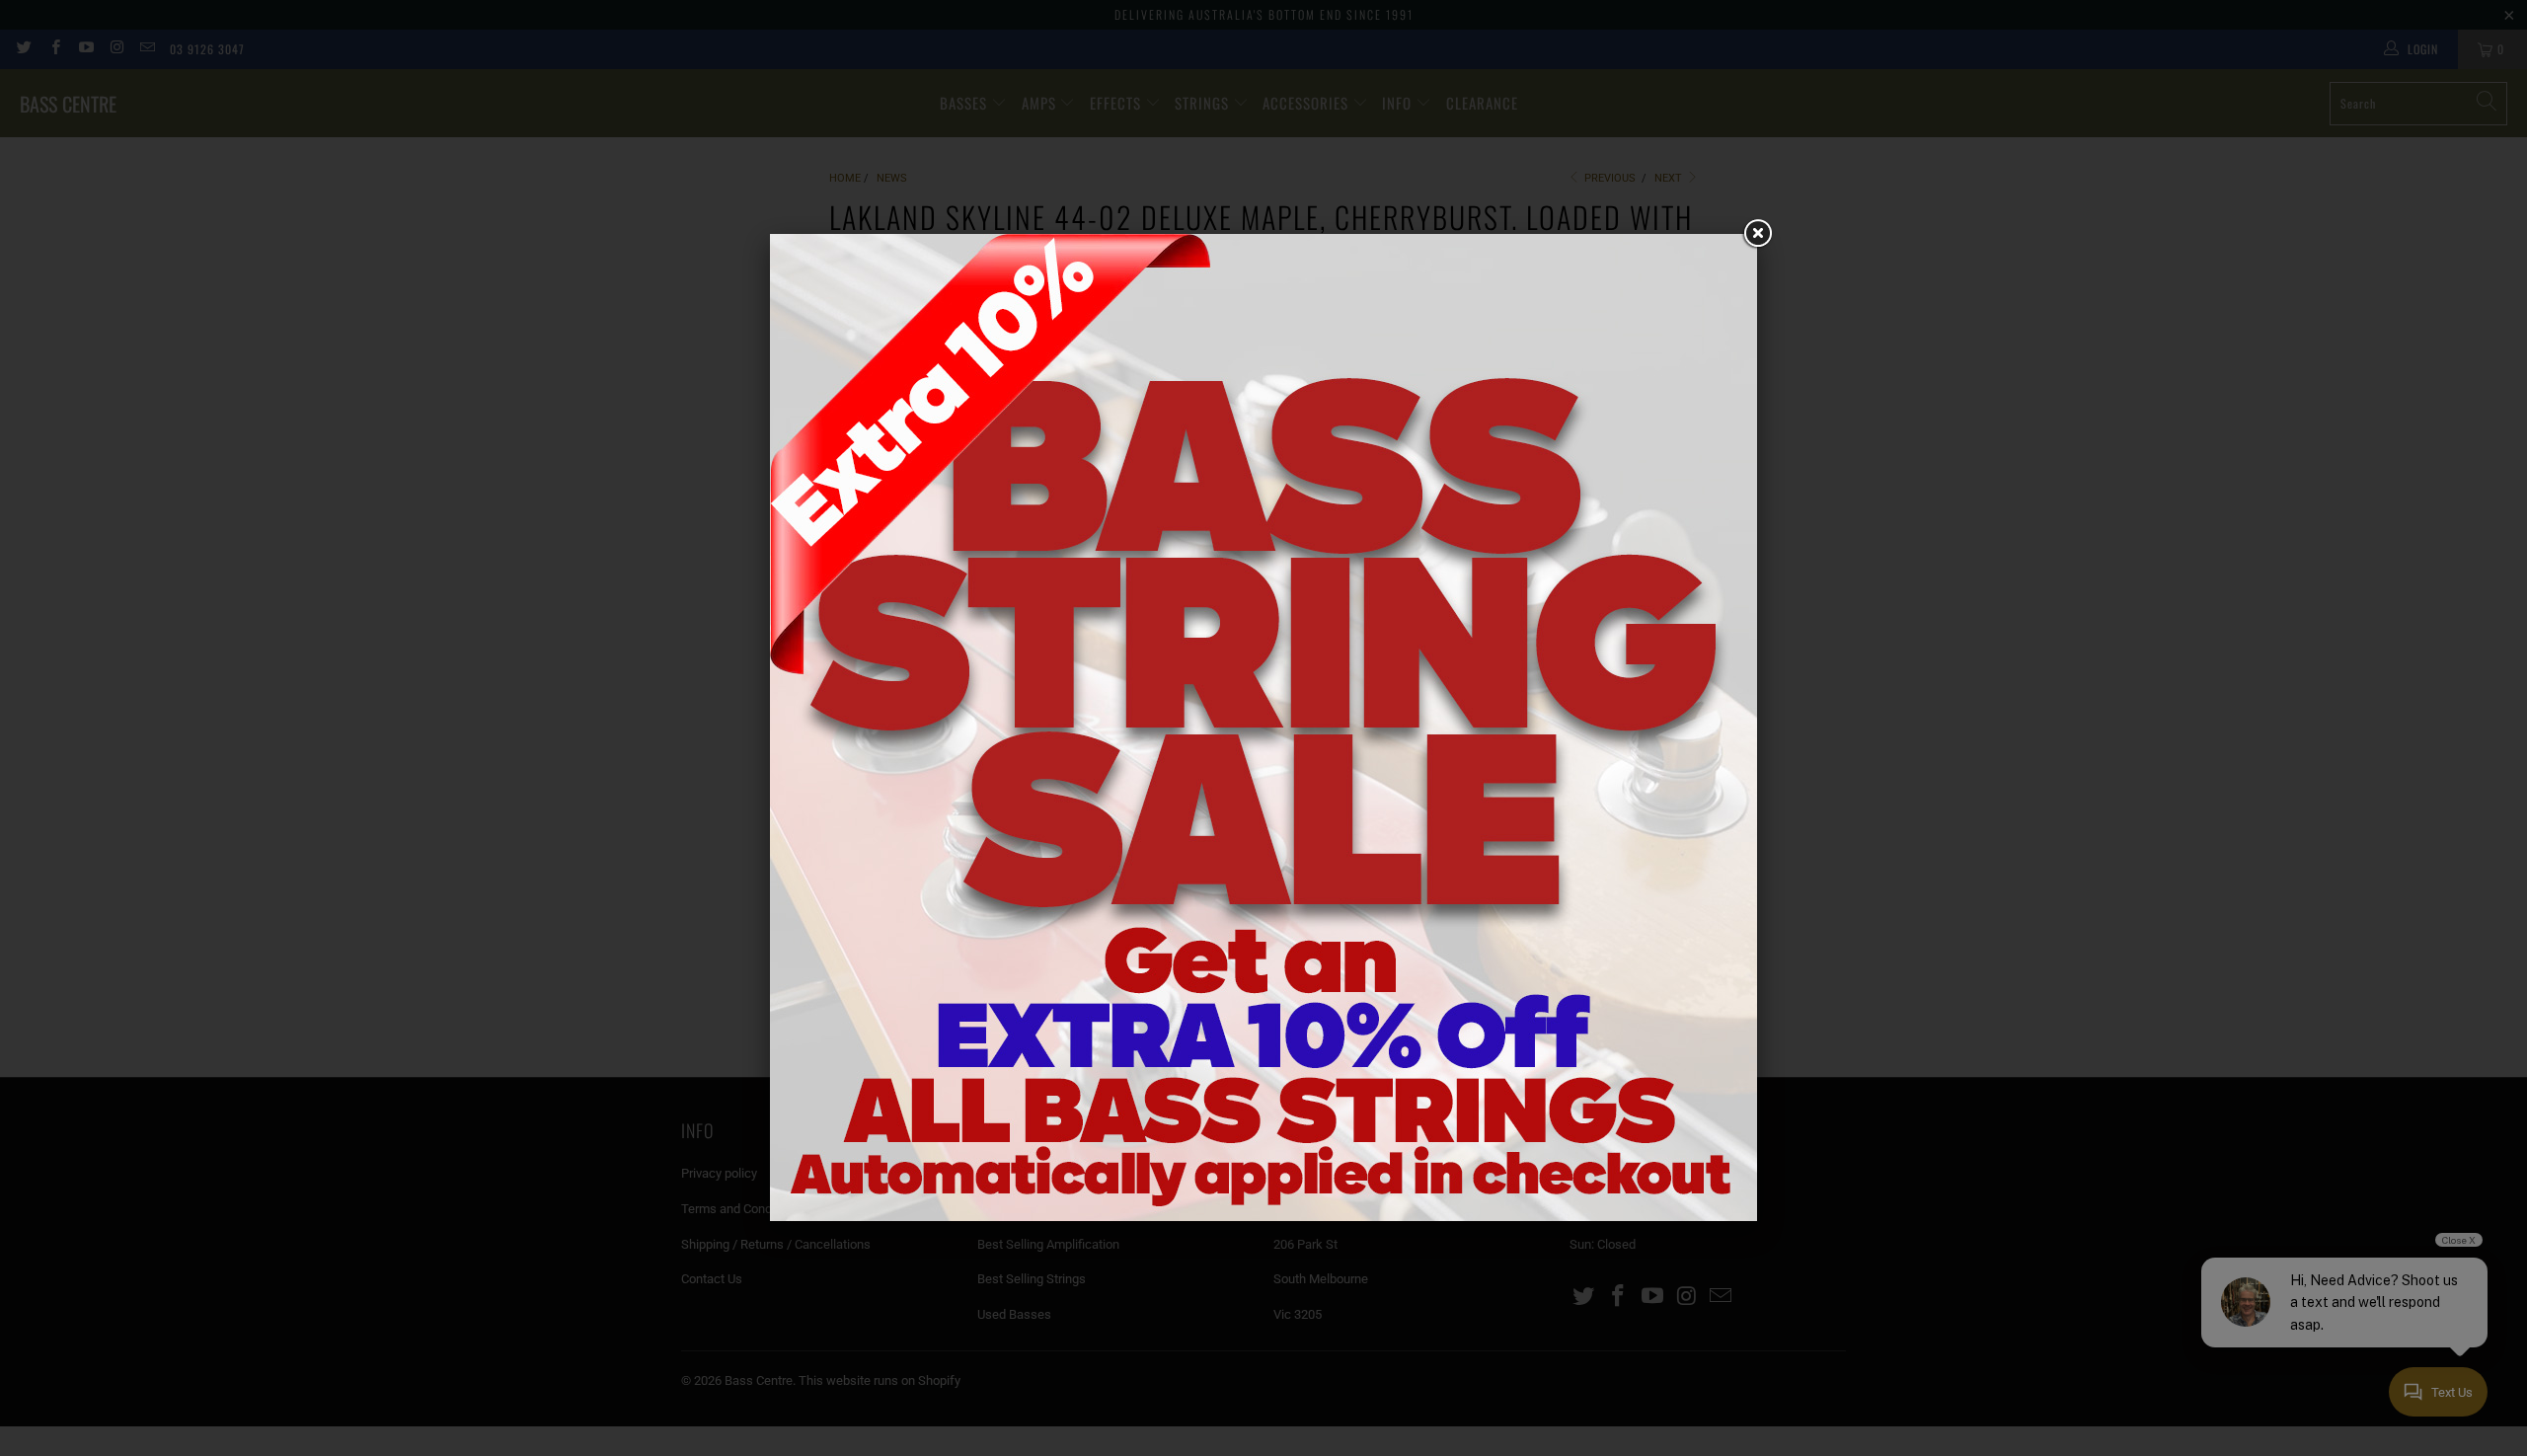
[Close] (1757, 234)
